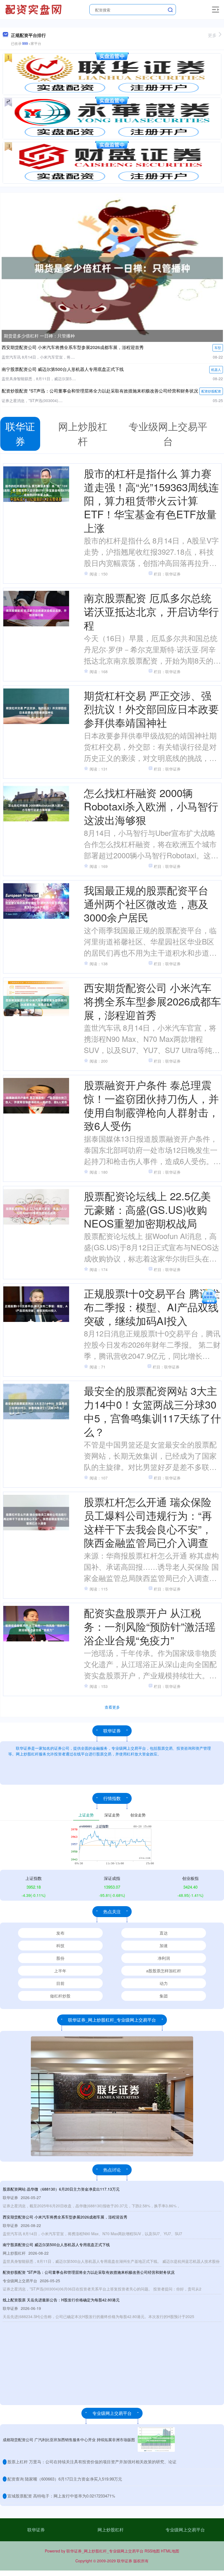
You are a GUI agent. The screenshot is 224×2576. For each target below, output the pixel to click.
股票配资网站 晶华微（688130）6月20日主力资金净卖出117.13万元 (61, 2189)
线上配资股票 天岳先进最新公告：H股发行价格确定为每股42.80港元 (61, 2300)
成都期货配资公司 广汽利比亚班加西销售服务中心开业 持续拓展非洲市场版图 (69, 2440)
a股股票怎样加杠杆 (164, 1971)
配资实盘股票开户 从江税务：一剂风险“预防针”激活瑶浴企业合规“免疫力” (150, 1626)
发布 (60, 1933)
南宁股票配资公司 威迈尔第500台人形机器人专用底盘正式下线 (63, 369)
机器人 (216, 369)
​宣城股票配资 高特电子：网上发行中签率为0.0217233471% (61, 2496)
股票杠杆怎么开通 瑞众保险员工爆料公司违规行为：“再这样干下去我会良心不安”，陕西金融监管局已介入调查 (148, 1522)
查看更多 (112, 1707)
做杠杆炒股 (60, 1996)
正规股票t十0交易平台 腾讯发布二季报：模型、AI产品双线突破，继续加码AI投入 (152, 1307)
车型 (218, 348)
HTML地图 (170, 2551)
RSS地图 (152, 2551)
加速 (164, 1945)
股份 (60, 1958)
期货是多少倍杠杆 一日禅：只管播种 (39, 336)
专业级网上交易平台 (185, 2530)
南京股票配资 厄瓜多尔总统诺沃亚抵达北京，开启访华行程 (151, 611)
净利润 (164, 1958)
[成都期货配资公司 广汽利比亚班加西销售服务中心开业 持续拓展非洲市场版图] (156, 2439)
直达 (164, 1933)
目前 (60, 1983)
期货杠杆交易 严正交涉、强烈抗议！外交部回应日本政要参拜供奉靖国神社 (151, 709)
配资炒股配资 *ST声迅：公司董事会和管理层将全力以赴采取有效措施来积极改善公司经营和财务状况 (100, 391)
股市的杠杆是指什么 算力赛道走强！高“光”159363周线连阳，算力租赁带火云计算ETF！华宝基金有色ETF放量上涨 (151, 500)
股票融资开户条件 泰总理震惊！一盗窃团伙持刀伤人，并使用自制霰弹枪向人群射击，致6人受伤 (151, 1105)
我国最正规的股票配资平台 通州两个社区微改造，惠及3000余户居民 (146, 903)
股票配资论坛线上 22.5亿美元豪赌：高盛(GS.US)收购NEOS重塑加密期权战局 (147, 1209)
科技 (60, 1945)
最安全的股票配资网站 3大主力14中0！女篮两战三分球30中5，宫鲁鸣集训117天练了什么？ (152, 1411)
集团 (164, 1996)
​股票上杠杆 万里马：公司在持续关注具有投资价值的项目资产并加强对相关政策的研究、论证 (92, 2462)
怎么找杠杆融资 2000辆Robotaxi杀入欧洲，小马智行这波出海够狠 (151, 806)
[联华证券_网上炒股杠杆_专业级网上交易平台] (34, 9)
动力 (164, 1983)
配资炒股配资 (211, 391)
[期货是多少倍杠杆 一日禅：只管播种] (112, 268)
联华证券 (36, 2530)
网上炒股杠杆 (111, 2530)
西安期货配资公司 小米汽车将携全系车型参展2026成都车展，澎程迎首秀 (73, 347)
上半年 (60, 1971)
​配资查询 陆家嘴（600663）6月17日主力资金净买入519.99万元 (65, 2479)
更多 (212, 35)
